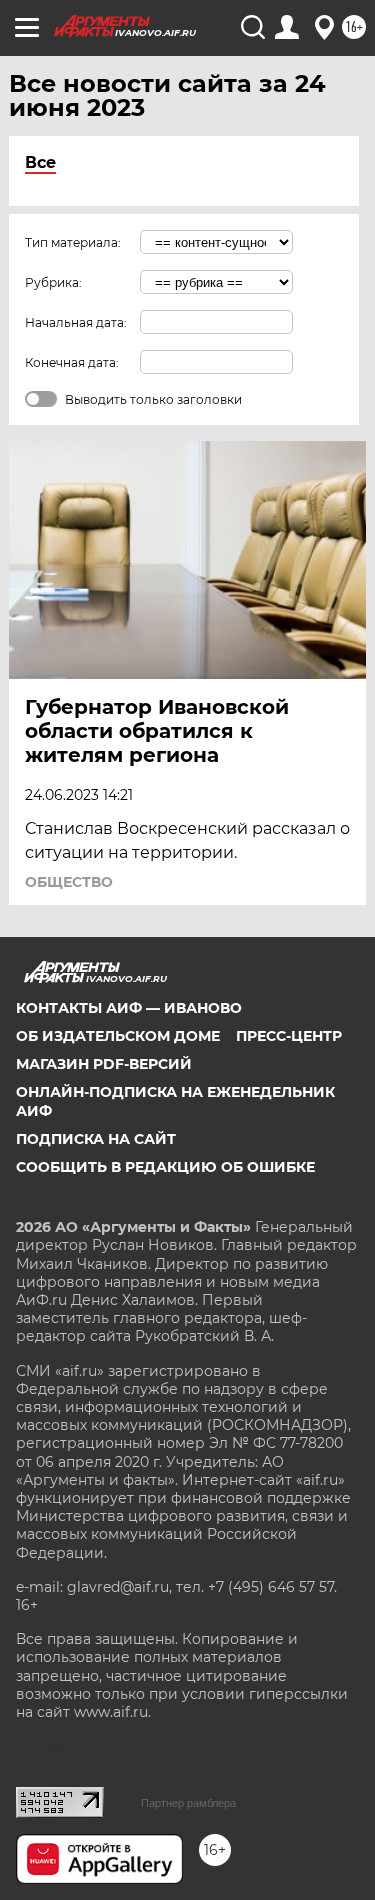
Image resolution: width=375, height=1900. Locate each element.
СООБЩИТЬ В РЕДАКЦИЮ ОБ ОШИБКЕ (165, 1167)
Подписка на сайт (96, 1139)
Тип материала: (73, 242)
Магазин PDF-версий (104, 1064)
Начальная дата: (76, 322)
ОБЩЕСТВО (69, 882)
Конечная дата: (72, 362)
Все (40, 162)
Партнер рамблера (188, 1803)
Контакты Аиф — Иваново (129, 1008)
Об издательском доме (118, 1036)
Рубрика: (53, 282)
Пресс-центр (289, 1036)
